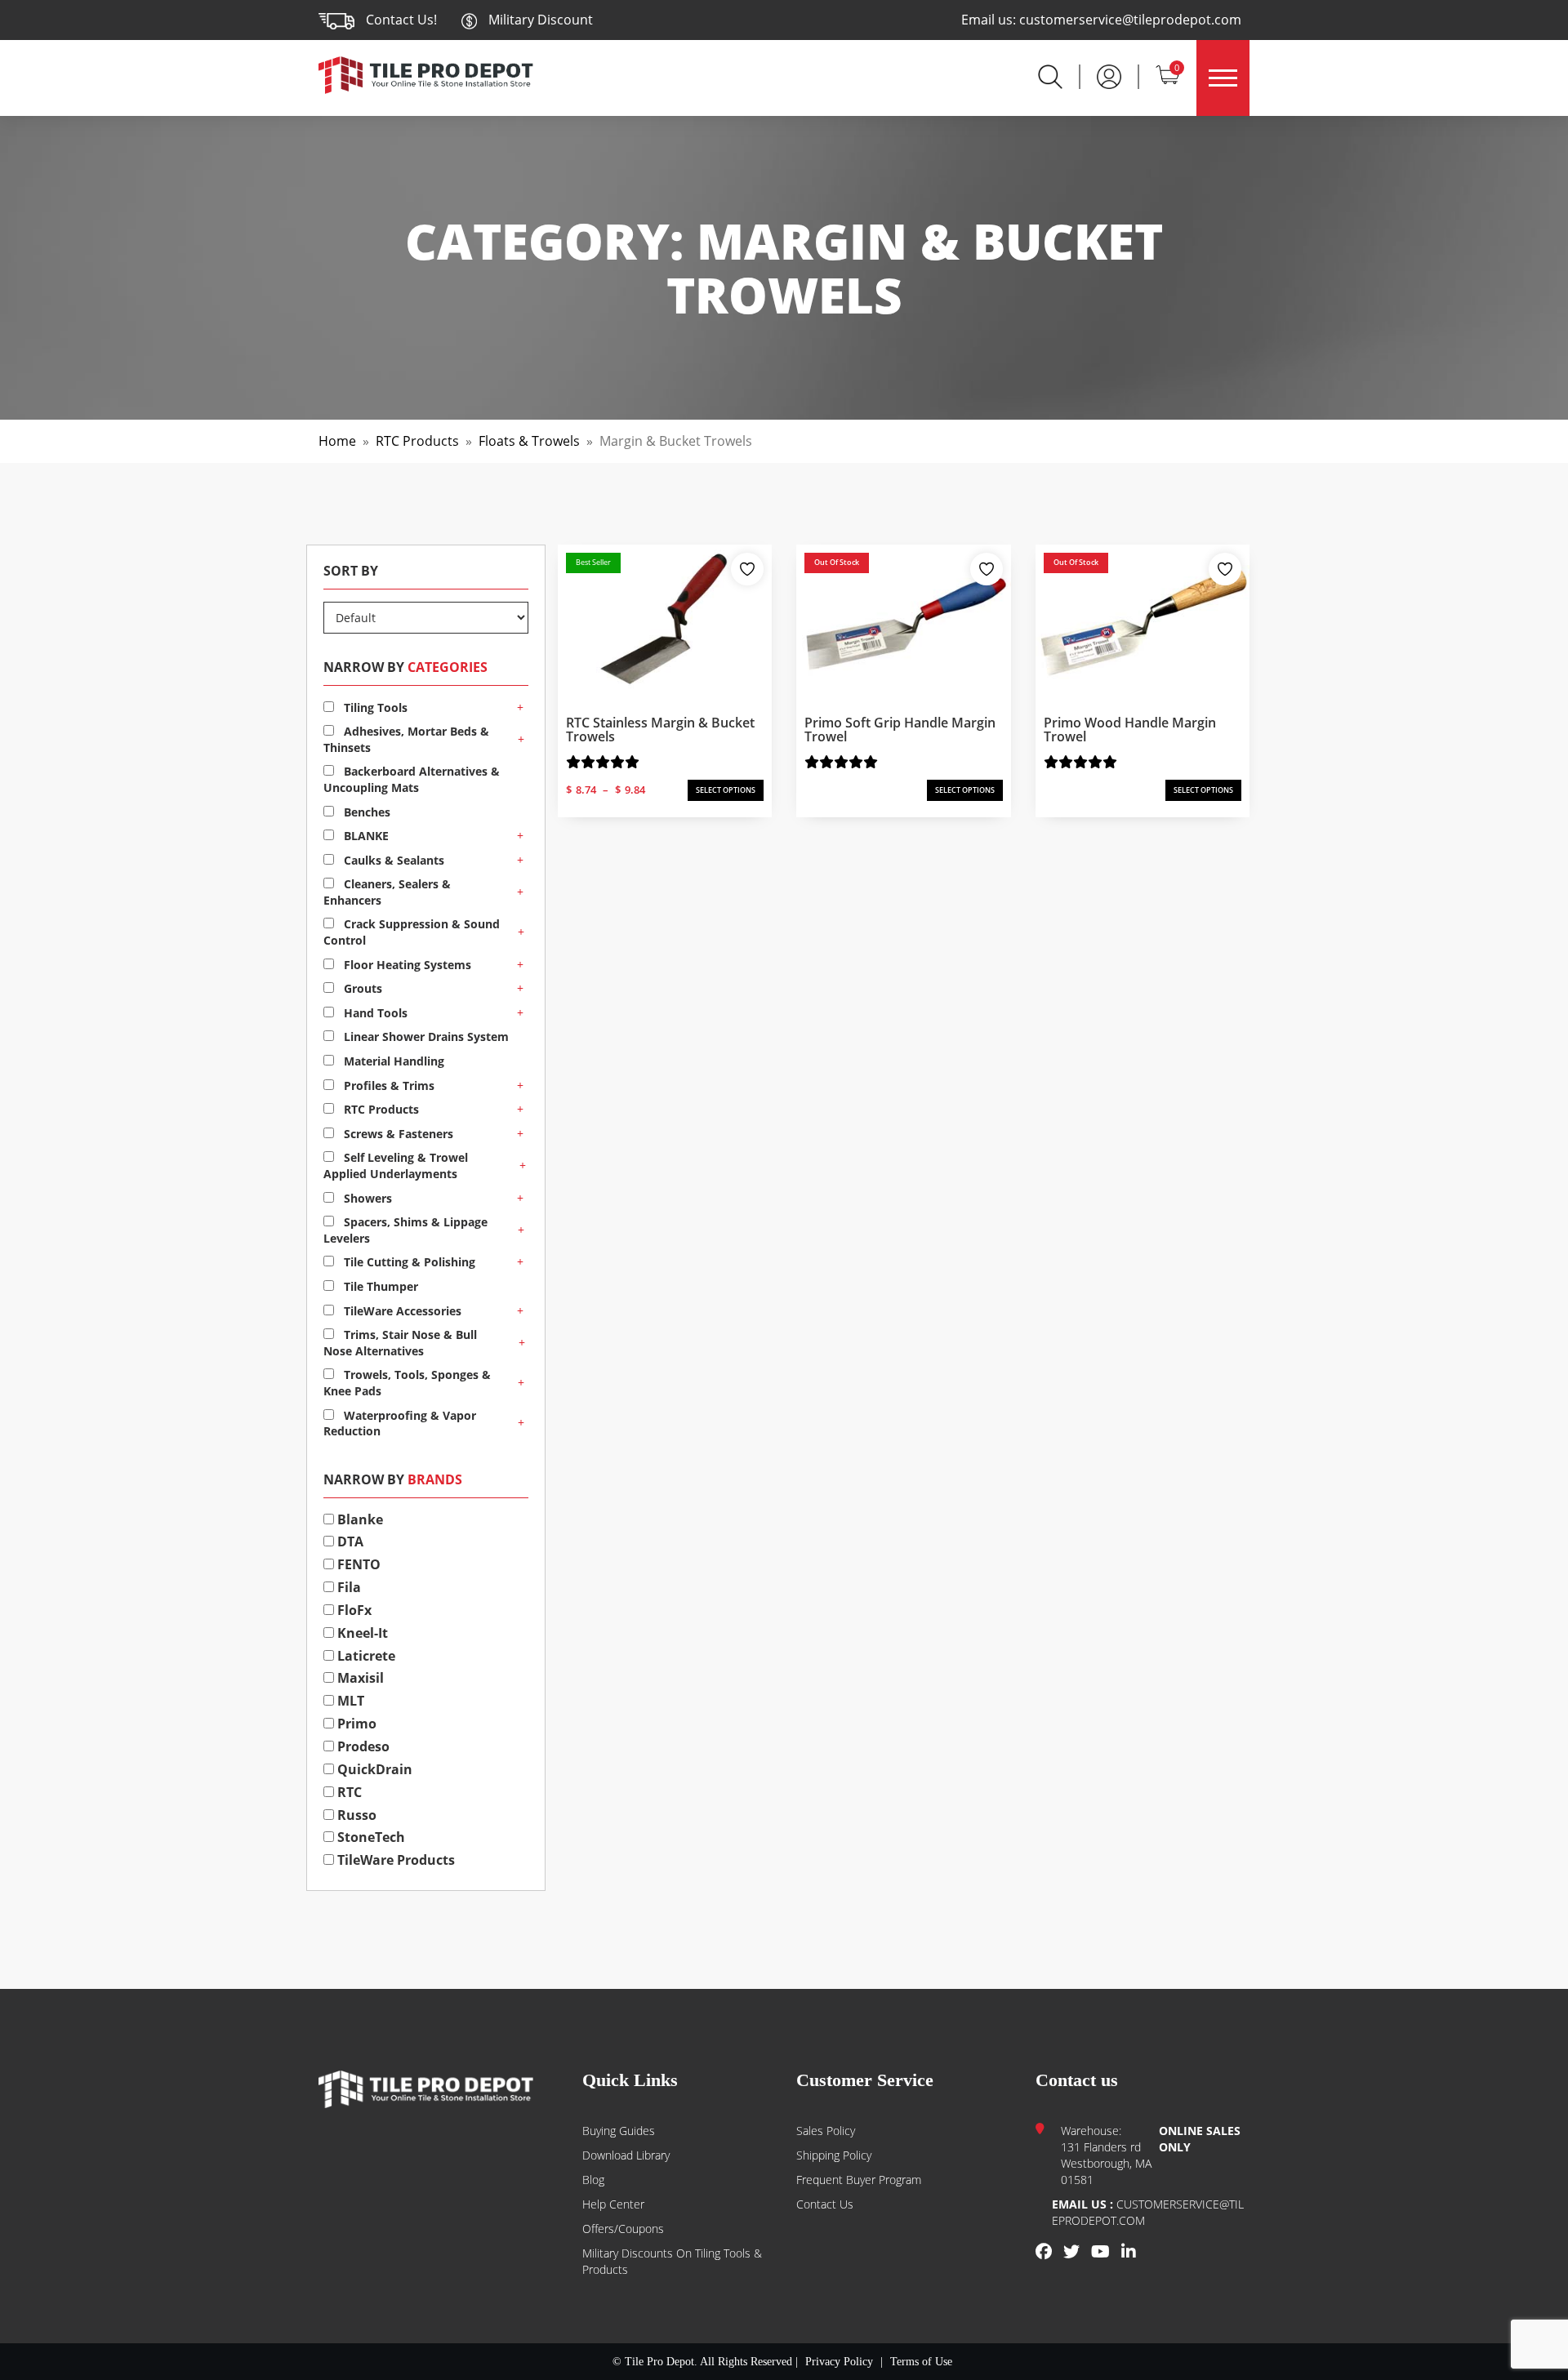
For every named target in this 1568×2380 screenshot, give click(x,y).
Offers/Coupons (623, 2229)
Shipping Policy (834, 2155)
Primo (355, 1724)
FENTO (357, 1564)
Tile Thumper (379, 1286)
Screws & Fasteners (397, 1134)
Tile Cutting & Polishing (408, 1262)
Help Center (613, 2204)
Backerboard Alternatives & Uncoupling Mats (412, 779)
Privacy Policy (839, 2362)
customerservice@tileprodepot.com (1130, 20)
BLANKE (365, 836)
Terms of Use (921, 2362)
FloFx (353, 1610)
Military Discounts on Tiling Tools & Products (672, 2261)
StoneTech (370, 1837)
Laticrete (365, 1656)
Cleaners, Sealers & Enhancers (387, 892)
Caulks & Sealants (392, 860)
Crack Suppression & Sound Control (412, 932)
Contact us (825, 2204)
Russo (355, 1815)
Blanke (359, 1519)
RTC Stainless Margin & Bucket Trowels (660, 730)
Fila (347, 1587)
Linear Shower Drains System (425, 1037)
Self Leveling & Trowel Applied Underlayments (396, 1166)
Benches (365, 812)
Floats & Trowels (529, 441)
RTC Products (417, 441)
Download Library (626, 2155)
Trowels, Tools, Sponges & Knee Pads (407, 1383)
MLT (349, 1701)
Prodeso (362, 1746)
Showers (366, 1198)
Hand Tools (374, 1013)
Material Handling (392, 1061)
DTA (349, 1541)
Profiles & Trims (388, 1085)
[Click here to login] (1109, 75)
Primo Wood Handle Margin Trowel (1130, 730)
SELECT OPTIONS (726, 790)
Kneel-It (361, 1633)
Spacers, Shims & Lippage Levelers (405, 1230)
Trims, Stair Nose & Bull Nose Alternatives (400, 1343)
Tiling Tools (374, 707)
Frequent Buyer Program (859, 2180)
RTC (348, 1792)
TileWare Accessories (401, 1311)
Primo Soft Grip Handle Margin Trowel (900, 730)
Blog (593, 2180)
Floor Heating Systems (406, 965)
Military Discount (539, 20)
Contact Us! (401, 20)
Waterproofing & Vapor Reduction (400, 1424)
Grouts (361, 988)
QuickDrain (373, 1769)
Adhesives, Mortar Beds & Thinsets (406, 739)
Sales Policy (826, 2131)
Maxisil (359, 1678)
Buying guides (619, 2131)
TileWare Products (394, 1860)
